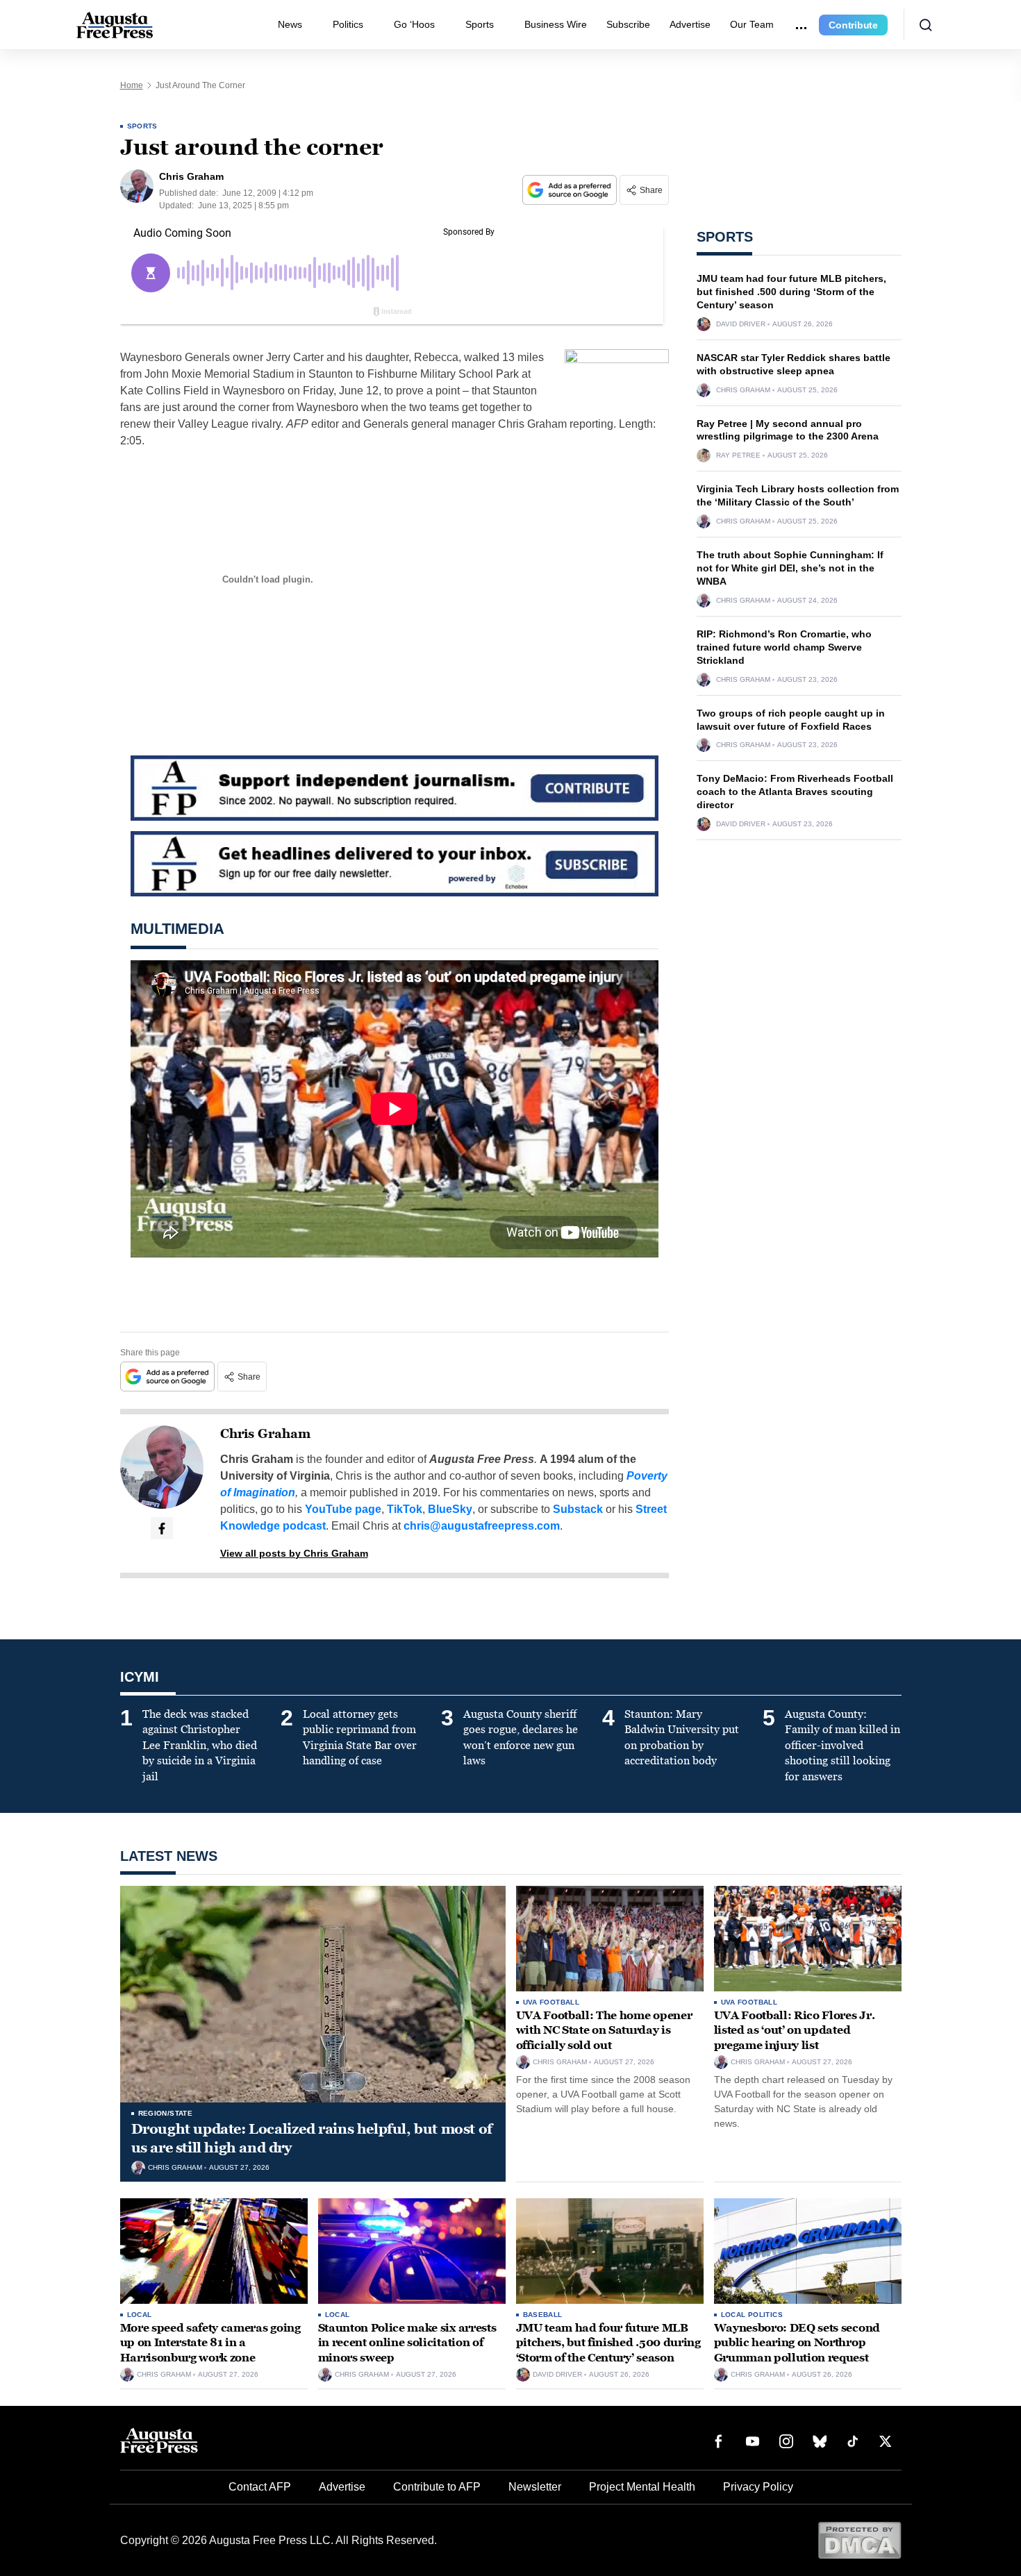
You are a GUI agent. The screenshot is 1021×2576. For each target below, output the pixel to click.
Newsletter (535, 2487)
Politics (348, 24)
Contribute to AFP (437, 2487)
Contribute (853, 25)
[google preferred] (571, 190)
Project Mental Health (642, 2487)
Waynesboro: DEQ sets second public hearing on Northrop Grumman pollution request (797, 2343)
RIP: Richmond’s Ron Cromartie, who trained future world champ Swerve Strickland (784, 647)
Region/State (166, 2113)
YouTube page (343, 1509)
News (290, 24)
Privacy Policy (758, 2487)
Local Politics (752, 2315)
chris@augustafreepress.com (482, 1526)
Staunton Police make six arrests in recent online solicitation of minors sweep (407, 2343)
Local (140, 2315)
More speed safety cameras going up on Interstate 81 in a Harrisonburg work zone (210, 2343)
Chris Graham (265, 1434)
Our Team (752, 24)
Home (132, 85)
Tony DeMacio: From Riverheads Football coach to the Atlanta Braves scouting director (795, 792)
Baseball (543, 2315)
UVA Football (551, 2002)
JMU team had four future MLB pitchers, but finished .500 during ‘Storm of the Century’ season (791, 292)
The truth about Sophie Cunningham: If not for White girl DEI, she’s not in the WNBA (790, 568)
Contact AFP (260, 2487)
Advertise (690, 24)
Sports (480, 24)
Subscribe (628, 24)
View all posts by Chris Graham (294, 1553)
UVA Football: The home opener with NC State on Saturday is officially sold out (604, 2030)
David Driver (741, 324)
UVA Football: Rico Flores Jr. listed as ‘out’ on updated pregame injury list (795, 2030)
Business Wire (556, 24)
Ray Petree (738, 455)
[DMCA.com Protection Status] (860, 2540)
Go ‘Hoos (414, 24)
